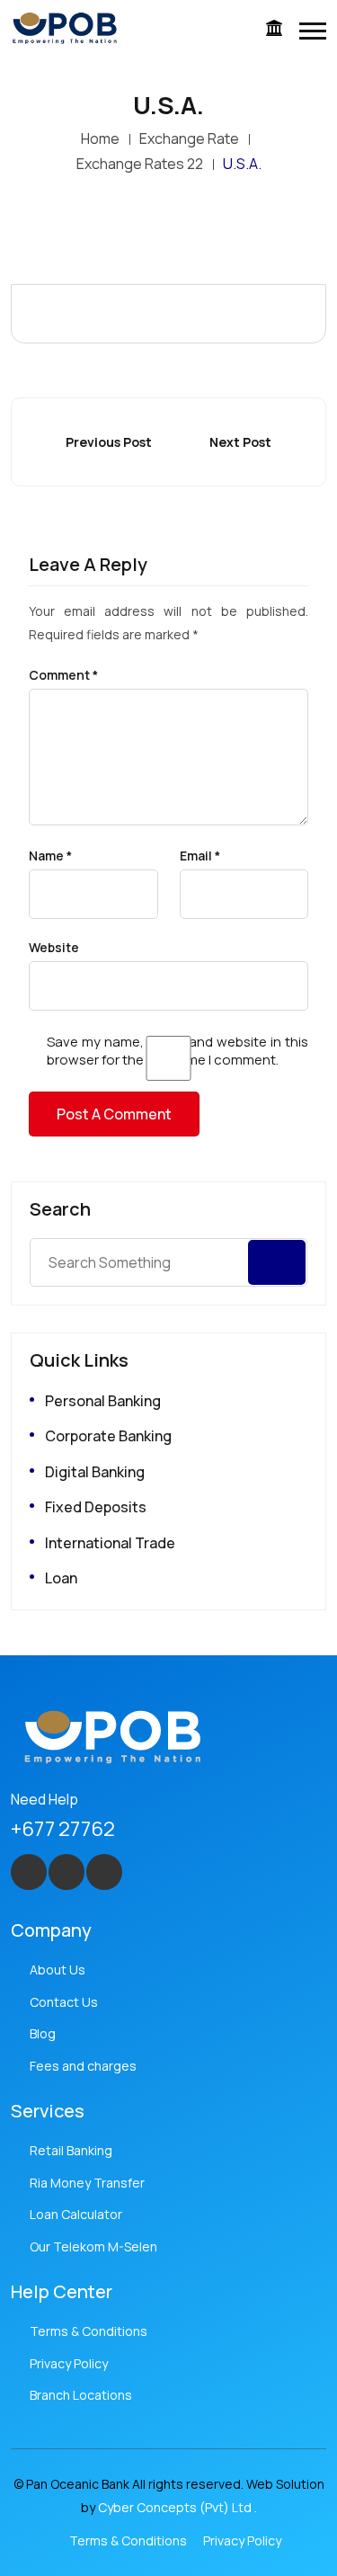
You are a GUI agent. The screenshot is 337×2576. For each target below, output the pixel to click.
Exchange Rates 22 (140, 164)
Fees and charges (83, 2066)
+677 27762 (63, 1829)
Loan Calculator (76, 2214)
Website (54, 948)
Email (200, 856)
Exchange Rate (189, 138)
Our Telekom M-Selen (93, 2246)
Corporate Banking (108, 1436)
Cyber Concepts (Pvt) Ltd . (177, 2507)
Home (100, 138)
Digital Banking (95, 1472)
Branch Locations (81, 2395)
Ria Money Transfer (87, 2183)
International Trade (110, 1543)
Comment (63, 675)
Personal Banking (103, 1401)
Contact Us (64, 2002)
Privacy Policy (69, 2363)
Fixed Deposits (96, 1507)
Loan (61, 1578)
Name (50, 856)
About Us (58, 1970)
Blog (43, 2033)
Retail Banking (71, 2150)
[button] (313, 31)
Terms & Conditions (89, 2331)
